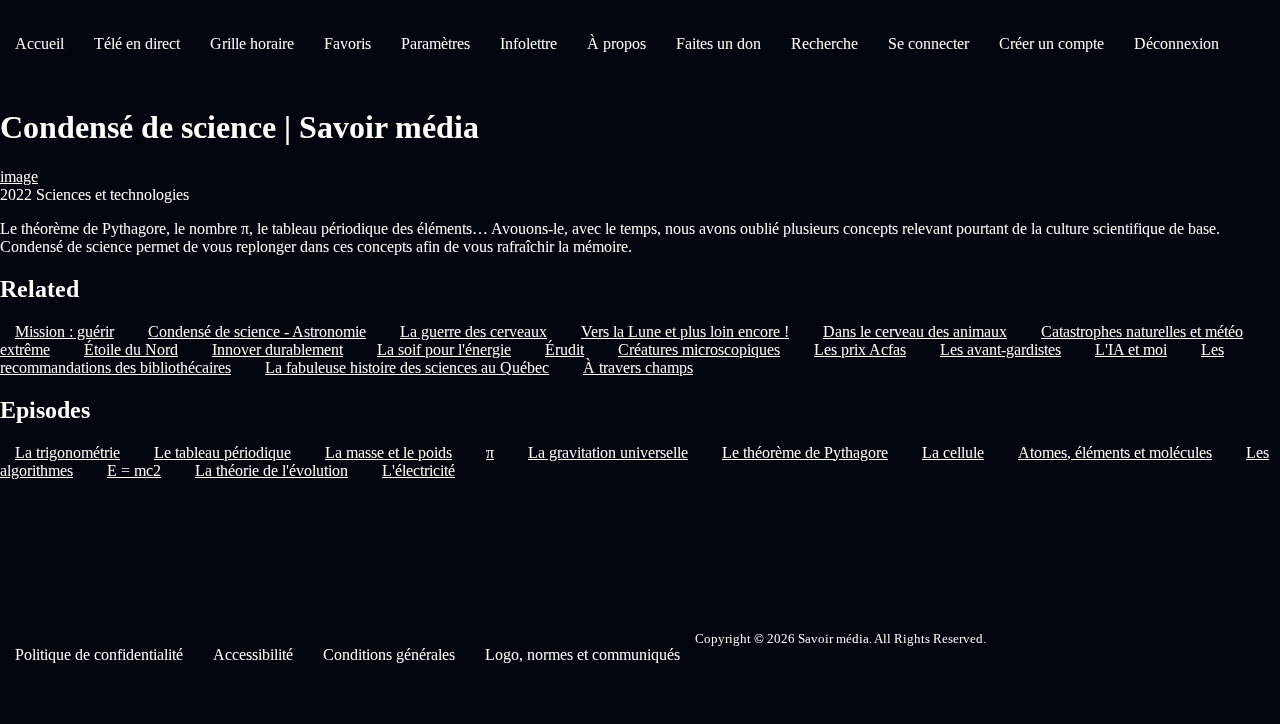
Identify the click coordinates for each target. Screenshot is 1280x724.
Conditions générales (389, 654)
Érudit (564, 349)
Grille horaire (252, 43)
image (19, 176)
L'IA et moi (1131, 349)
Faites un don (718, 43)
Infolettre (528, 43)
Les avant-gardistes (1000, 349)
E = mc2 (134, 470)
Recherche (824, 43)
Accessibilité (253, 654)
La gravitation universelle (608, 452)
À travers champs (638, 367)
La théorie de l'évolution (271, 470)
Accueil (39, 43)
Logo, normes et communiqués (582, 654)
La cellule (953, 452)
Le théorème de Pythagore (805, 452)
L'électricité (418, 470)
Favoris (347, 43)
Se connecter (928, 43)
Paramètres (435, 43)
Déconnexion (1176, 43)
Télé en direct (137, 43)
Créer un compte (1051, 43)
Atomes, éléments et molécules (1115, 452)
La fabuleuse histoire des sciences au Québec (407, 367)
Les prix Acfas (860, 349)
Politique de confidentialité (99, 654)
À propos (616, 43)
